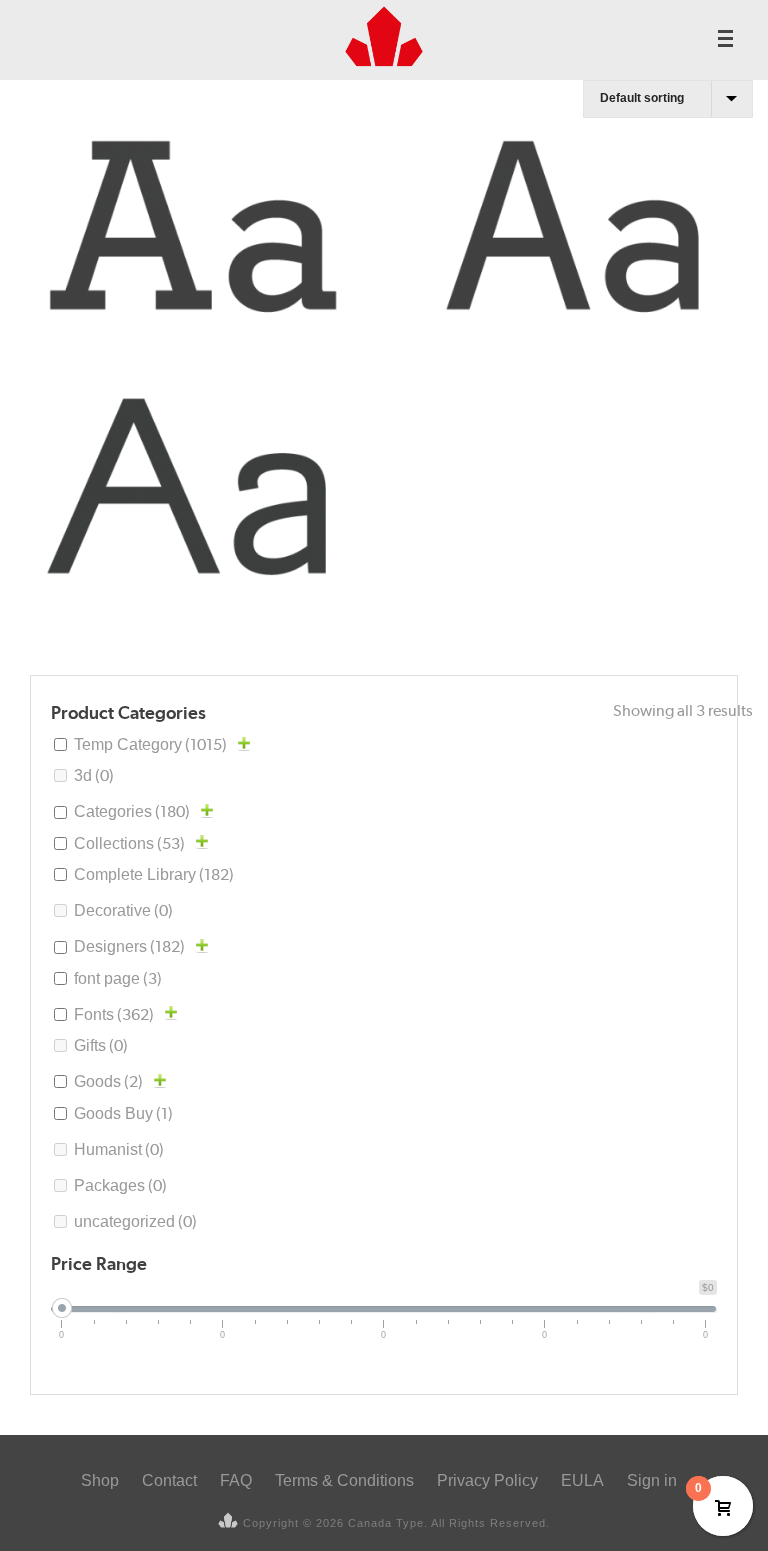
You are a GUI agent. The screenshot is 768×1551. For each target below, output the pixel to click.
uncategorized (135, 1221)
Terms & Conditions (344, 1480)
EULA (582, 1480)
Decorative (123, 910)
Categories (132, 811)
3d (94, 775)
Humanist (119, 1149)
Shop (100, 1480)
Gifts (101, 1045)
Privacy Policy (487, 1480)
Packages (120, 1185)
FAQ (236, 1480)
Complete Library (154, 874)
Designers (129, 946)
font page (118, 978)
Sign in (652, 1480)
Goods (108, 1081)
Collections (129, 843)
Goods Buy (123, 1113)
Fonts (114, 1014)
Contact (169, 1480)
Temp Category (150, 744)
